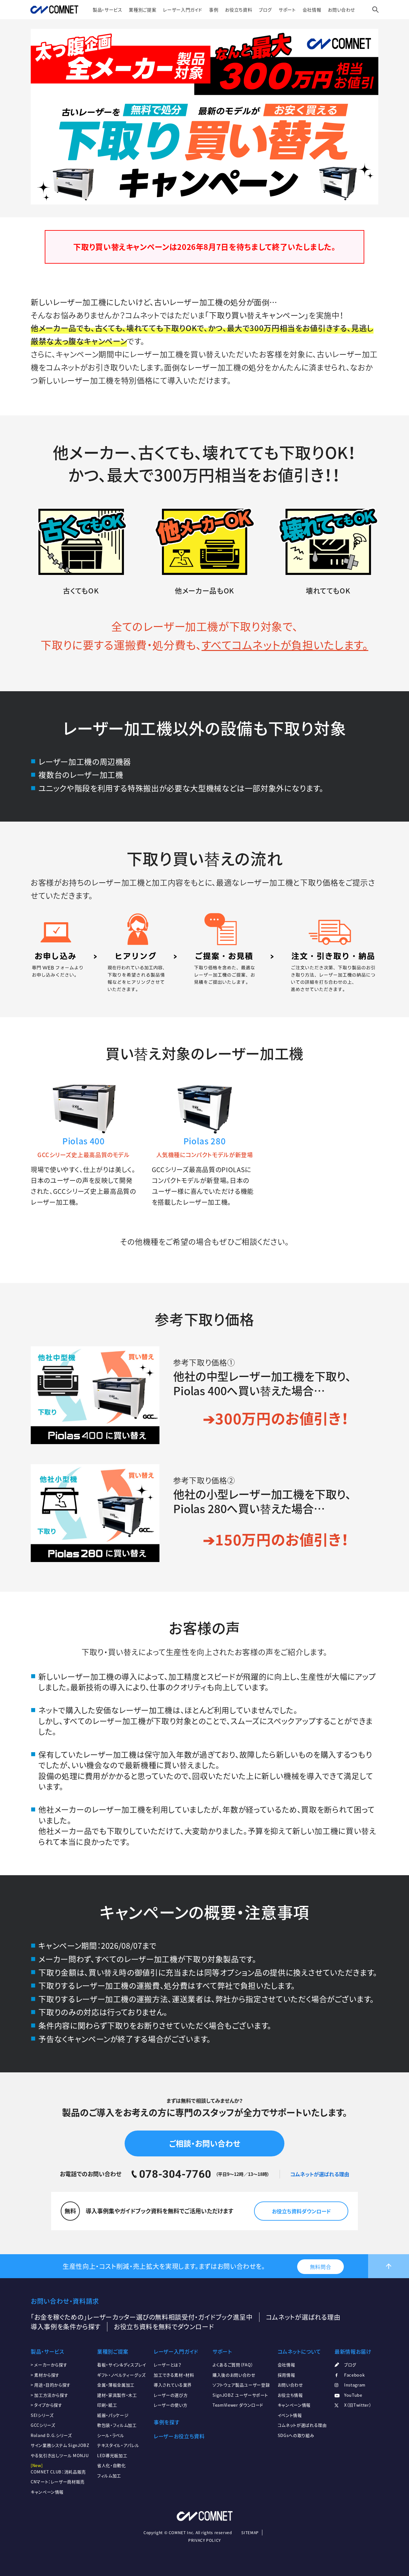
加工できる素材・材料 (174, 2375)
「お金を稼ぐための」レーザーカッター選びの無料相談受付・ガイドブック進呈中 (142, 2317)
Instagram (355, 2385)
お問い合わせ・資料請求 (65, 2301)
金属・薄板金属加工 (116, 2385)
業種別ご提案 (143, 10)
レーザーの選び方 (171, 2395)
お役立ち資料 (239, 10)
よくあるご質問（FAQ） (233, 2365)
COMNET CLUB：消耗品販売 (58, 2472)
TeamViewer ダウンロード (238, 2405)
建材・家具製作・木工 (117, 2395)
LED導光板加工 (112, 2455)
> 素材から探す (45, 2375)
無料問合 (321, 2267)
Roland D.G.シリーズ (51, 2435)
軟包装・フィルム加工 (117, 2425)
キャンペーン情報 (47, 2492)
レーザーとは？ (167, 2365)
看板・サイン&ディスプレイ (121, 2365)
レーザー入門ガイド (183, 10)
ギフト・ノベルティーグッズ (121, 2375)
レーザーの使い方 (170, 2405)
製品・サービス (107, 10)
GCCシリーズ (43, 2425)
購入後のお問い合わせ (234, 2375)
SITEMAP (250, 2533)
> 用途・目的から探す (51, 2385)
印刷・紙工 (107, 2405)
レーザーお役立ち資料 (179, 2436)
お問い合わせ (341, 10)
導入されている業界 (173, 2385)
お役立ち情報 (290, 2395)
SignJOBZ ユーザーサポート (240, 2395)
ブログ (265, 10)
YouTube (353, 2395)
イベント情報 (290, 2415)
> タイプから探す (46, 2405)
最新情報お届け (353, 2351)
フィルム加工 (109, 2475)
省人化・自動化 (111, 2465)
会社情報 (312, 10)
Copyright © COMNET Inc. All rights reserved (188, 2533)
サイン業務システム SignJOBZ (60, 2445)
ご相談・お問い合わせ (204, 2143)
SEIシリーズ (42, 2415)
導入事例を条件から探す (66, 2327)
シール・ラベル (111, 2435)
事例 (214, 10)
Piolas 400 (83, 1141)
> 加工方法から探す (49, 2395)
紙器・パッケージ (113, 2415)
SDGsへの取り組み (296, 2435)
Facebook (354, 2375)
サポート (287, 10)
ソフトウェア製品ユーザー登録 (241, 2385)
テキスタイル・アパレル (118, 2445)
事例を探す (166, 2422)
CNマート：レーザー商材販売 (58, 2482)
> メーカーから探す (49, 2365)
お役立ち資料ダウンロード (301, 2211)
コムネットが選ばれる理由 (320, 2174)
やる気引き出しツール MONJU (60, 2455)
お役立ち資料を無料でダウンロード (164, 2327)
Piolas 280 (204, 1141)
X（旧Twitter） (358, 2405)
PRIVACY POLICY (204, 2540)
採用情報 (286, 2375)
